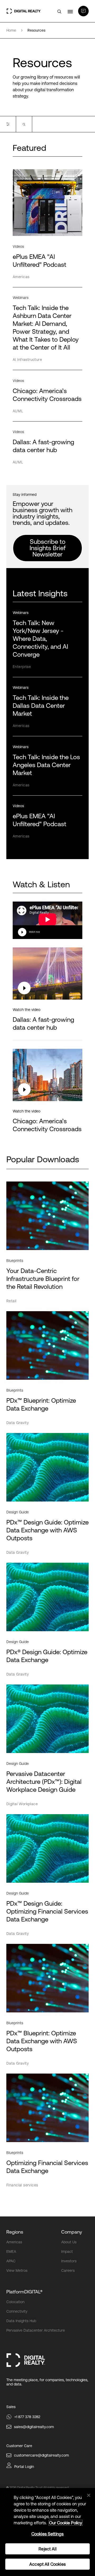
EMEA (11, 2251)
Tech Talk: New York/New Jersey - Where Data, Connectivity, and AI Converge (40, 639)
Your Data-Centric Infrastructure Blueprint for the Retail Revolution (43, 1279)
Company (72, 2232)
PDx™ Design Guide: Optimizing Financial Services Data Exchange (47, 1911)
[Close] (89, 2495)
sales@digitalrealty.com (34, 2427)
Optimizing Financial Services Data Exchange (47, 2167)
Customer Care (19, 2446)
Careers (68, 2270)
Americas (14, 2242)
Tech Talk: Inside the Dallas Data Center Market (41, 706)
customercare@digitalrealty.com (41, 2455)
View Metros (17, 2270)
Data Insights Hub (21, 2321)
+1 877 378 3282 (27, 2417)
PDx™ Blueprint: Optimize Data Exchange (41, 1404)
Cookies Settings (48, 2534)
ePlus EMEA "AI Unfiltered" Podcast (39, 820)
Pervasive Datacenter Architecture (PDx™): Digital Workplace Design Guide (44, 1782)
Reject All (47, 2549)
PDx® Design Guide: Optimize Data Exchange (47, 1656)
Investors (69, 2261)
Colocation (15, 2302)
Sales (11, 2407)
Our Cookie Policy (66, 2523)
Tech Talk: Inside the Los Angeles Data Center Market (46, 765)
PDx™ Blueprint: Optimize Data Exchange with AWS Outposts (42, 2041)
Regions (15, 2232)
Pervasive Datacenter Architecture (36, 2330)
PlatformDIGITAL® (24, 2292)
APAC (11, 2261)
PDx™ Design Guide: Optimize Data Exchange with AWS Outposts (47, 1530)
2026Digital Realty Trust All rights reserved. (39, 2488)
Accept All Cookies (47, 2564)
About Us (69, 2242)
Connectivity (17, 2311)
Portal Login (24, 2467)
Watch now (34, 932)
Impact (67, 2251)
